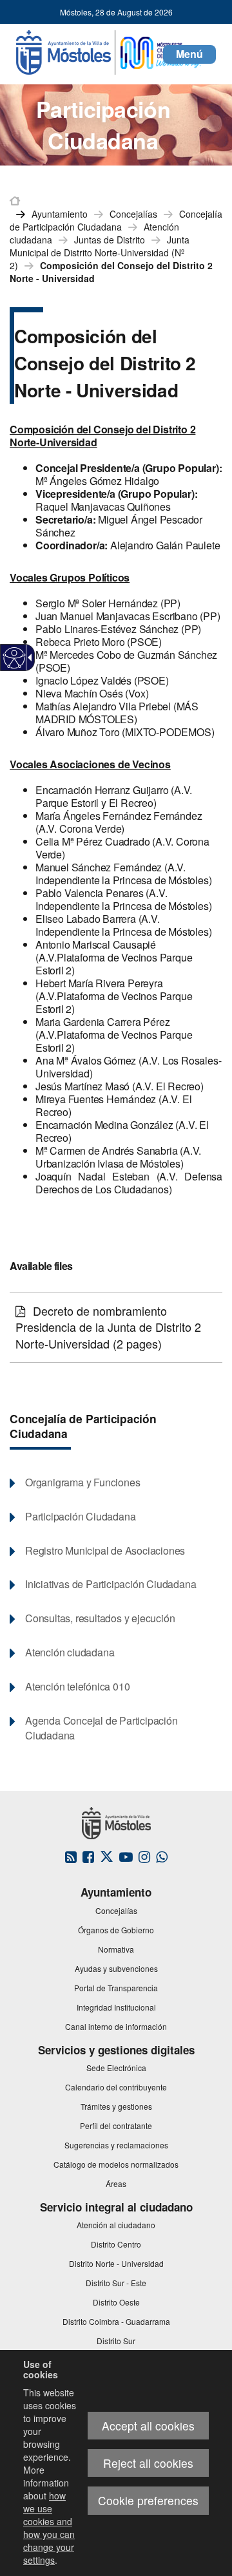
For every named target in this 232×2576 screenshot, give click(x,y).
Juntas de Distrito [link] (110, 240)
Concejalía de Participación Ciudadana (83, 1426)
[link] (15, 658)
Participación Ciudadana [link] (80, 1517)
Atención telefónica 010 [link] (77, 1687)
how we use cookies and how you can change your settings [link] (49, 2528)
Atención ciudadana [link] (70, 1653)
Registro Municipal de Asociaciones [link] (105, 1551)
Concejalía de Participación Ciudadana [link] (116, 220)
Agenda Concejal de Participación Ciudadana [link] (101, 1728)
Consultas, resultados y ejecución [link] (100, 1618)
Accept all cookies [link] (148, 2426)
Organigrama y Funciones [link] (82, 1482)
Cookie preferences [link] (148, 2500)
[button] (189, 54)
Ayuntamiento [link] (60, 214)
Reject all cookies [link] (148, 2463)
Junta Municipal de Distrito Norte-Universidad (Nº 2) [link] (100, 252)
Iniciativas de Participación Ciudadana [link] (111, 1584)
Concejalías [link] (133, 214)
